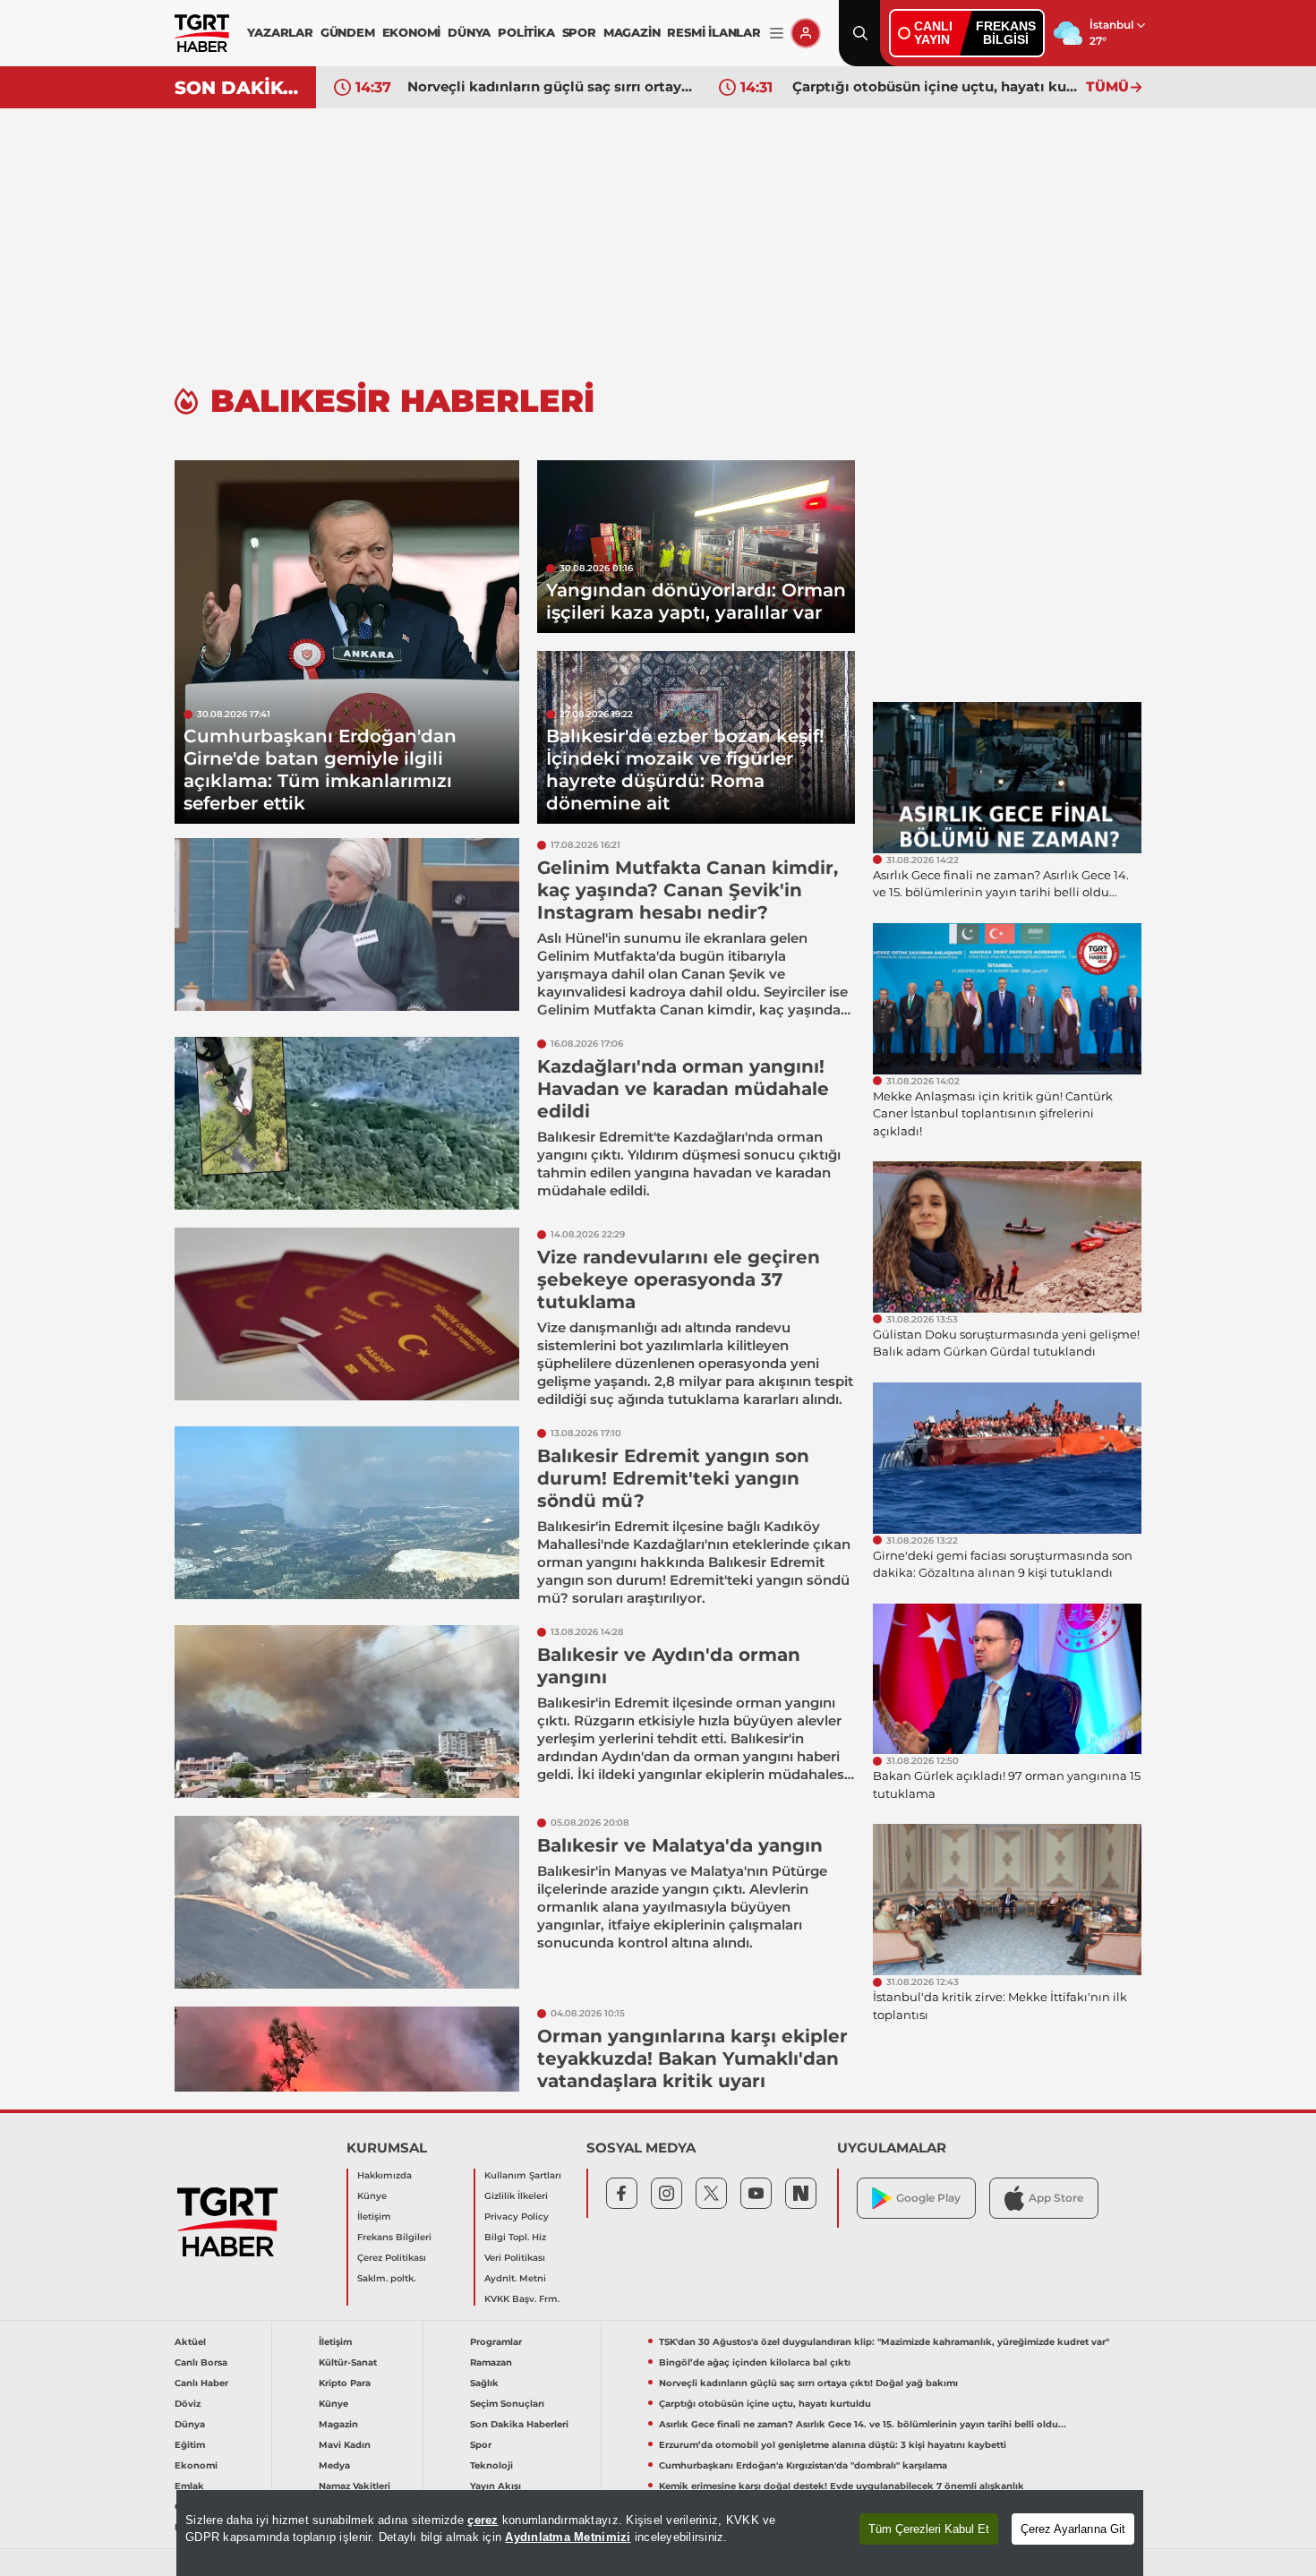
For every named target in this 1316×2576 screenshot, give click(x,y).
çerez (483, 2520)
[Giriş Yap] (806, 33)
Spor (481, 2445)
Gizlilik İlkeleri (516, 2196)
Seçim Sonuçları (507, 2404)
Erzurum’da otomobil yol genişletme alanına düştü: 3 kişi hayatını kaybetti (833, 2445)
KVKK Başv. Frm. (522, 2299)
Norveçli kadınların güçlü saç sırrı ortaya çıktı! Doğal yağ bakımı (550, 86)
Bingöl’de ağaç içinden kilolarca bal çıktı (755, 2362)
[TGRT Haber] (202, 33)
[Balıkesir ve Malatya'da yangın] (347, 1902)
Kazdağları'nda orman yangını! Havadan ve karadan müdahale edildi (683, 1089)
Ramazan (491, 2362)
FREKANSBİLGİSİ (1006, 33)
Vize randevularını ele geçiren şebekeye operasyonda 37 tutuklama (679, 1279)
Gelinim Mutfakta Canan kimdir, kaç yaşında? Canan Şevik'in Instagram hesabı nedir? (688, 890)
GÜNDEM (348, 32)
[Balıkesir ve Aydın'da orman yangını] (347, 1712)
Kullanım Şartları (523, 2175)
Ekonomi (196, 2465)
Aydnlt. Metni (515, 2278)
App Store (1056, 2198)
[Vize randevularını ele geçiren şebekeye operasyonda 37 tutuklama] (347, 1314)
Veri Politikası (515, 2258)
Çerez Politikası (392, 2258)
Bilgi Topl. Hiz (515, 2237)
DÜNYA (469, 32)
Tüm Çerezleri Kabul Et (929, 2529)
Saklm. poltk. (386, 2278)
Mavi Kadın (345, 2445)
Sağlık (484, 2383)
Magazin (338, 2424)
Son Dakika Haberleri (519, 2424)
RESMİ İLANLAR (714, 32)
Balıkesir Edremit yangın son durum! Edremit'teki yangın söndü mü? (673, 1478)
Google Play (928, 2198)
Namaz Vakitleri (355, 2486)
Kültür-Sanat (348, 2362)
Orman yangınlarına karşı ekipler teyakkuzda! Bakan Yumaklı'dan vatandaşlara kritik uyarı (692, 2058)
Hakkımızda (385, 2175)
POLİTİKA (526, 32)
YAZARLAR (280, 32)
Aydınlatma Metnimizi (568, 2537)
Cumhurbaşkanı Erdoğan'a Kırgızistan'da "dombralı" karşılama (803, 2465)
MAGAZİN (632, 32)
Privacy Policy (517, 2217)
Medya (334, 2465)
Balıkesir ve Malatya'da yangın (680, 1845)
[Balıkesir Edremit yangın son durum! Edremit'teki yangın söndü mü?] (347, 1513)
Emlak (189, 2486)
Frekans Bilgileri (394, 2237)
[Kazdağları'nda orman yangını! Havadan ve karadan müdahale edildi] (347, 1123)
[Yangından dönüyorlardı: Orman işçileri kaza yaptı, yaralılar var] (696, 547)
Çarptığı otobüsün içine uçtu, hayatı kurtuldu (935, 86)
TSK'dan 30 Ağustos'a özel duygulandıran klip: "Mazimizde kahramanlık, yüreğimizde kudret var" (884, 2342)
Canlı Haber (201, 2383)
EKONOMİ (412, 32)
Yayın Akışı (496, 2486)
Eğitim (190, 2445)
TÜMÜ (1107, 86)
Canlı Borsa (201, 2362)
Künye (372, 2196)
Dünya (190, 2424)
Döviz (188, 2404)
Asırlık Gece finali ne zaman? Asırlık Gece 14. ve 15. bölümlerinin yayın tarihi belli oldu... (863, 2424)
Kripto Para (345, 2383)
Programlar (496, 2342)
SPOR (579, 32)
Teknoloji (491, 2465)
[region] (660, 2533)
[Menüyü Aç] (777, 34)
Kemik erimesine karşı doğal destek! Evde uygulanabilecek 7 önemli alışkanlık (842, 2486)
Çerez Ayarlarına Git (1073, 2529)
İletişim (374, 2217)
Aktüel (190, 2342)
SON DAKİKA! (239, 88)
